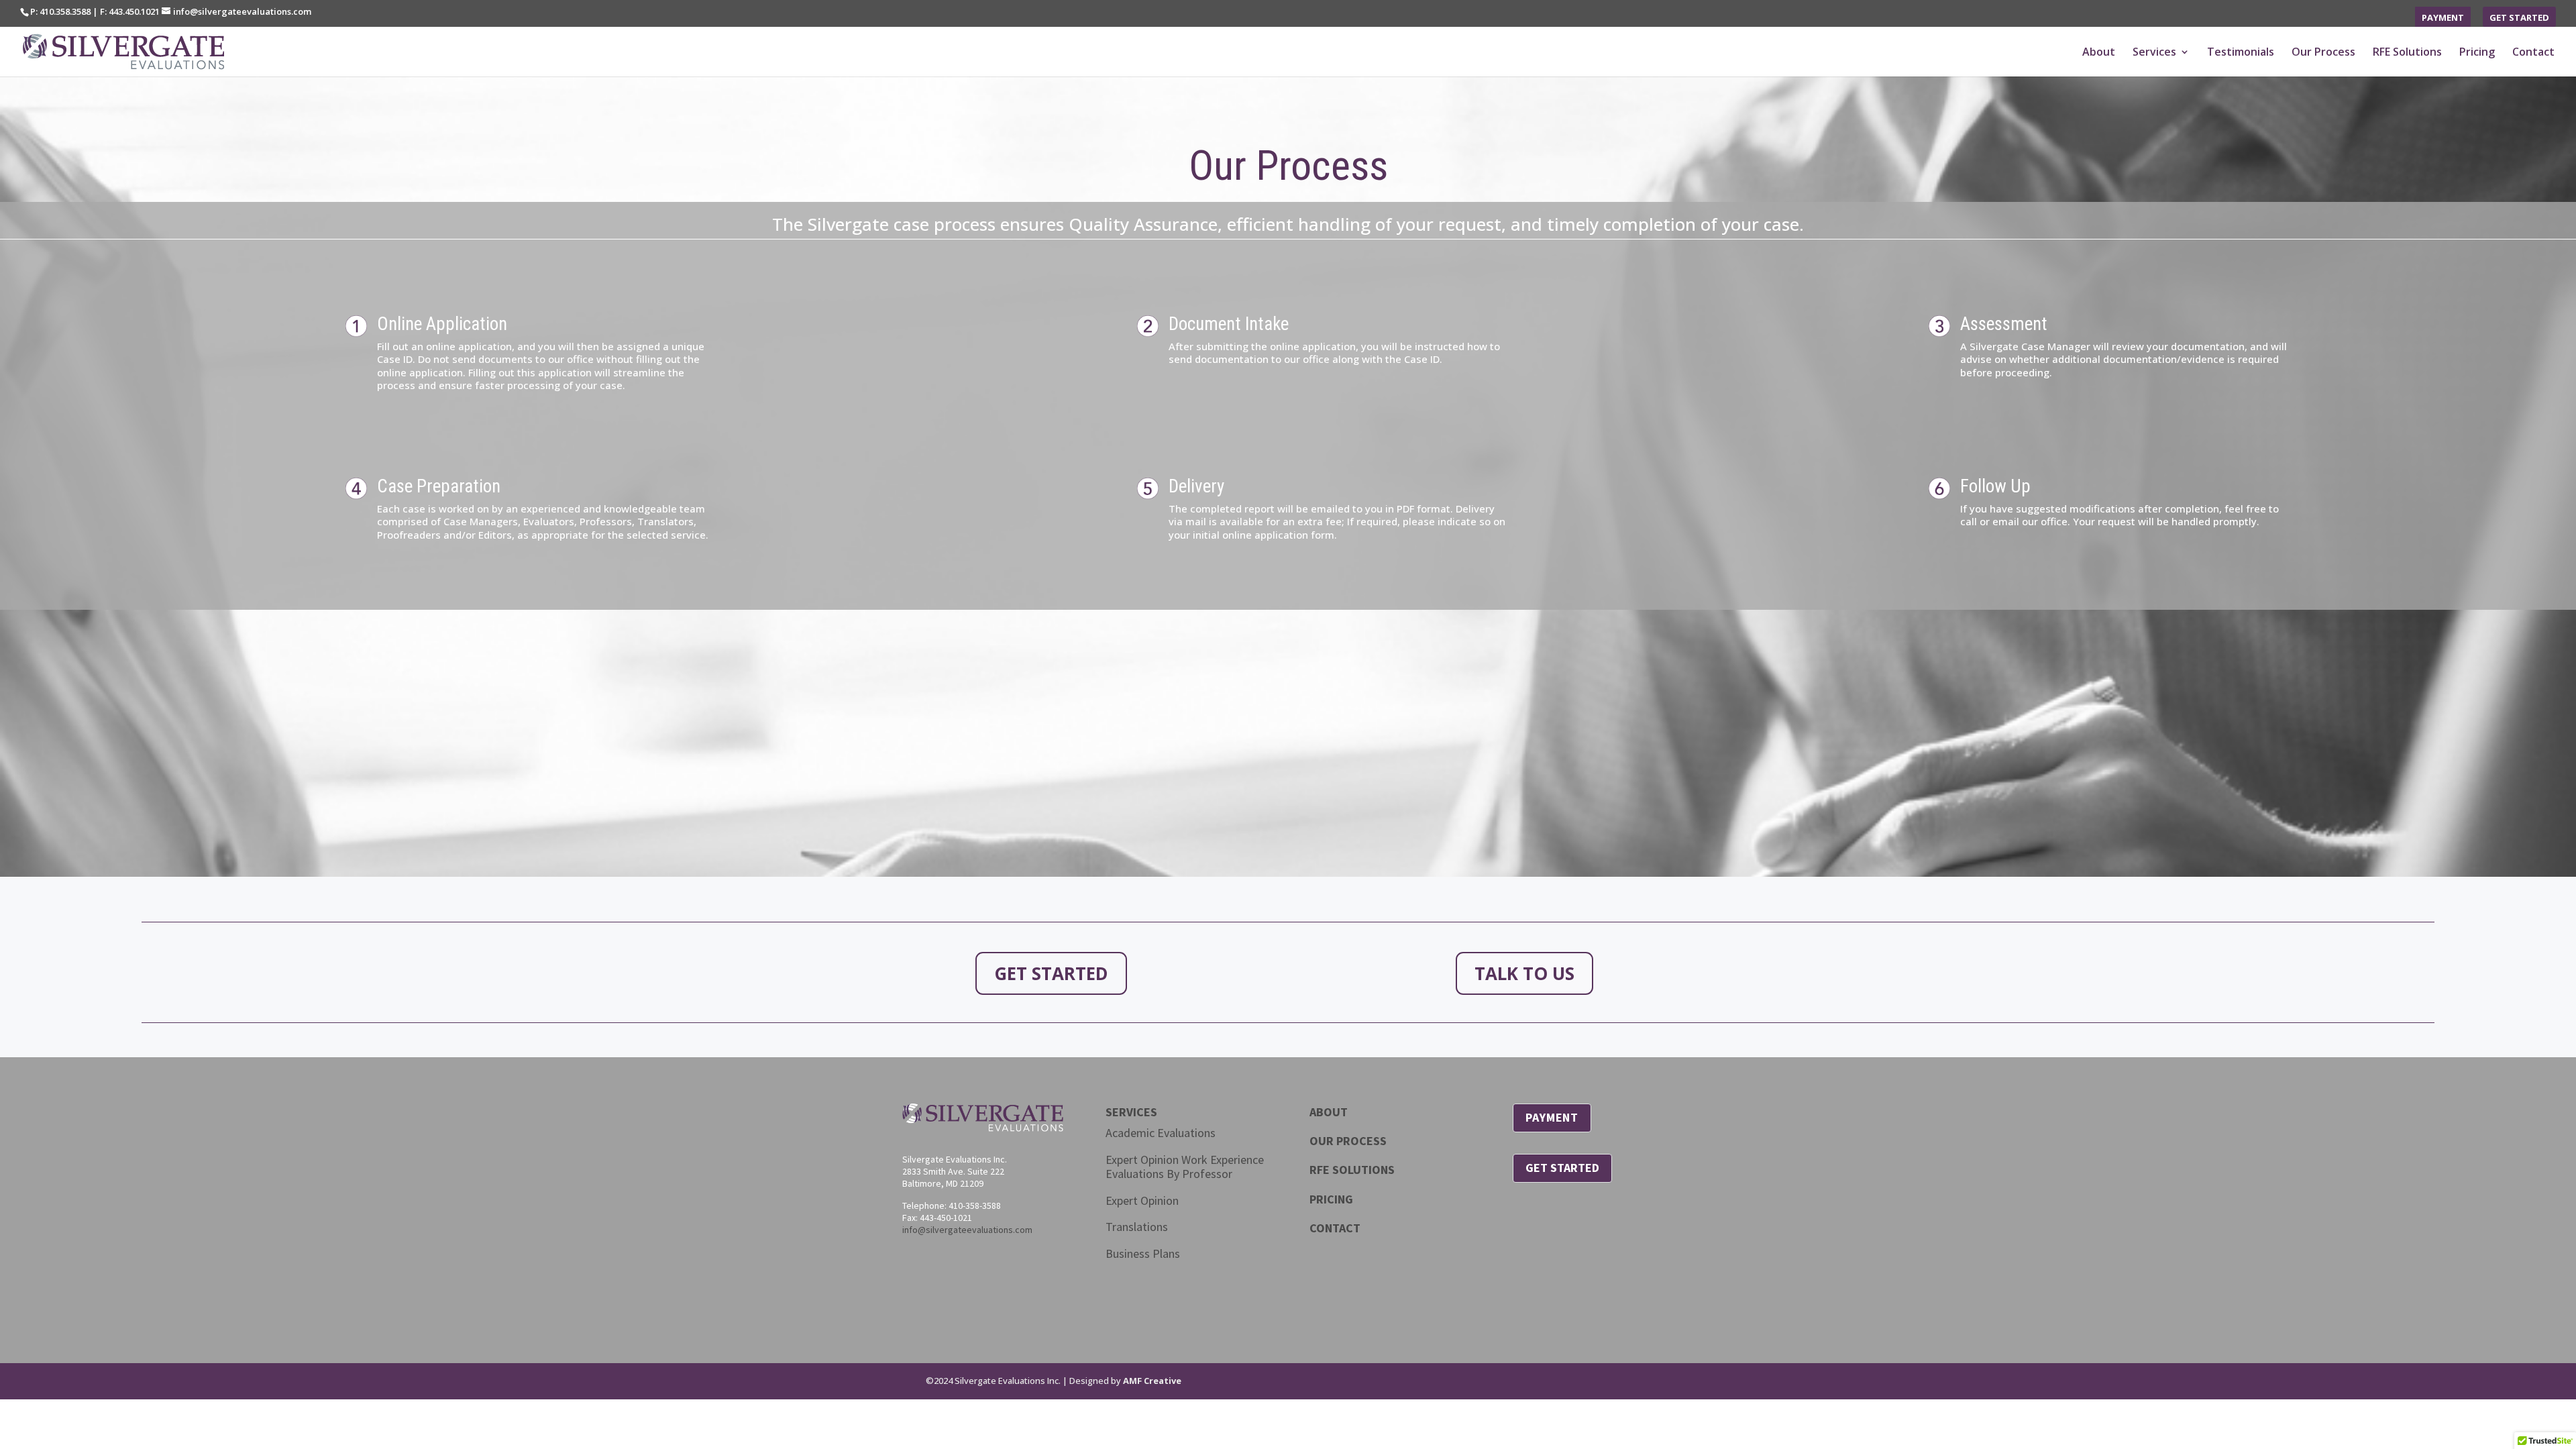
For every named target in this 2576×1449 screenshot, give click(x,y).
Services (2154, 53)
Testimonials (2241, 53)
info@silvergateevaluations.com (967, 1230)
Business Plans (1143, 1253)
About (2099, 53)
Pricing (2477, 53)
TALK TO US (1524, 973)
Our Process (2323, 53)
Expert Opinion (1142, 1200)
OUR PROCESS (1348, 1141)
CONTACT (1335, 1228)
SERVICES (1131, 1112)
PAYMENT (1552, 1117)
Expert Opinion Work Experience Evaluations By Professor (1185, 1167)
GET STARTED (1051, 973)
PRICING (1331, 1199)
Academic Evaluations (1161, 1133)
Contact (2533, 53)
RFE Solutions (2407, 53)
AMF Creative (1152, 1381)
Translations (1137, 1227)
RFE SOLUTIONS (1352, 1170)
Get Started (2519, 18)
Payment (2443, 18)
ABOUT (1329, 1112)
